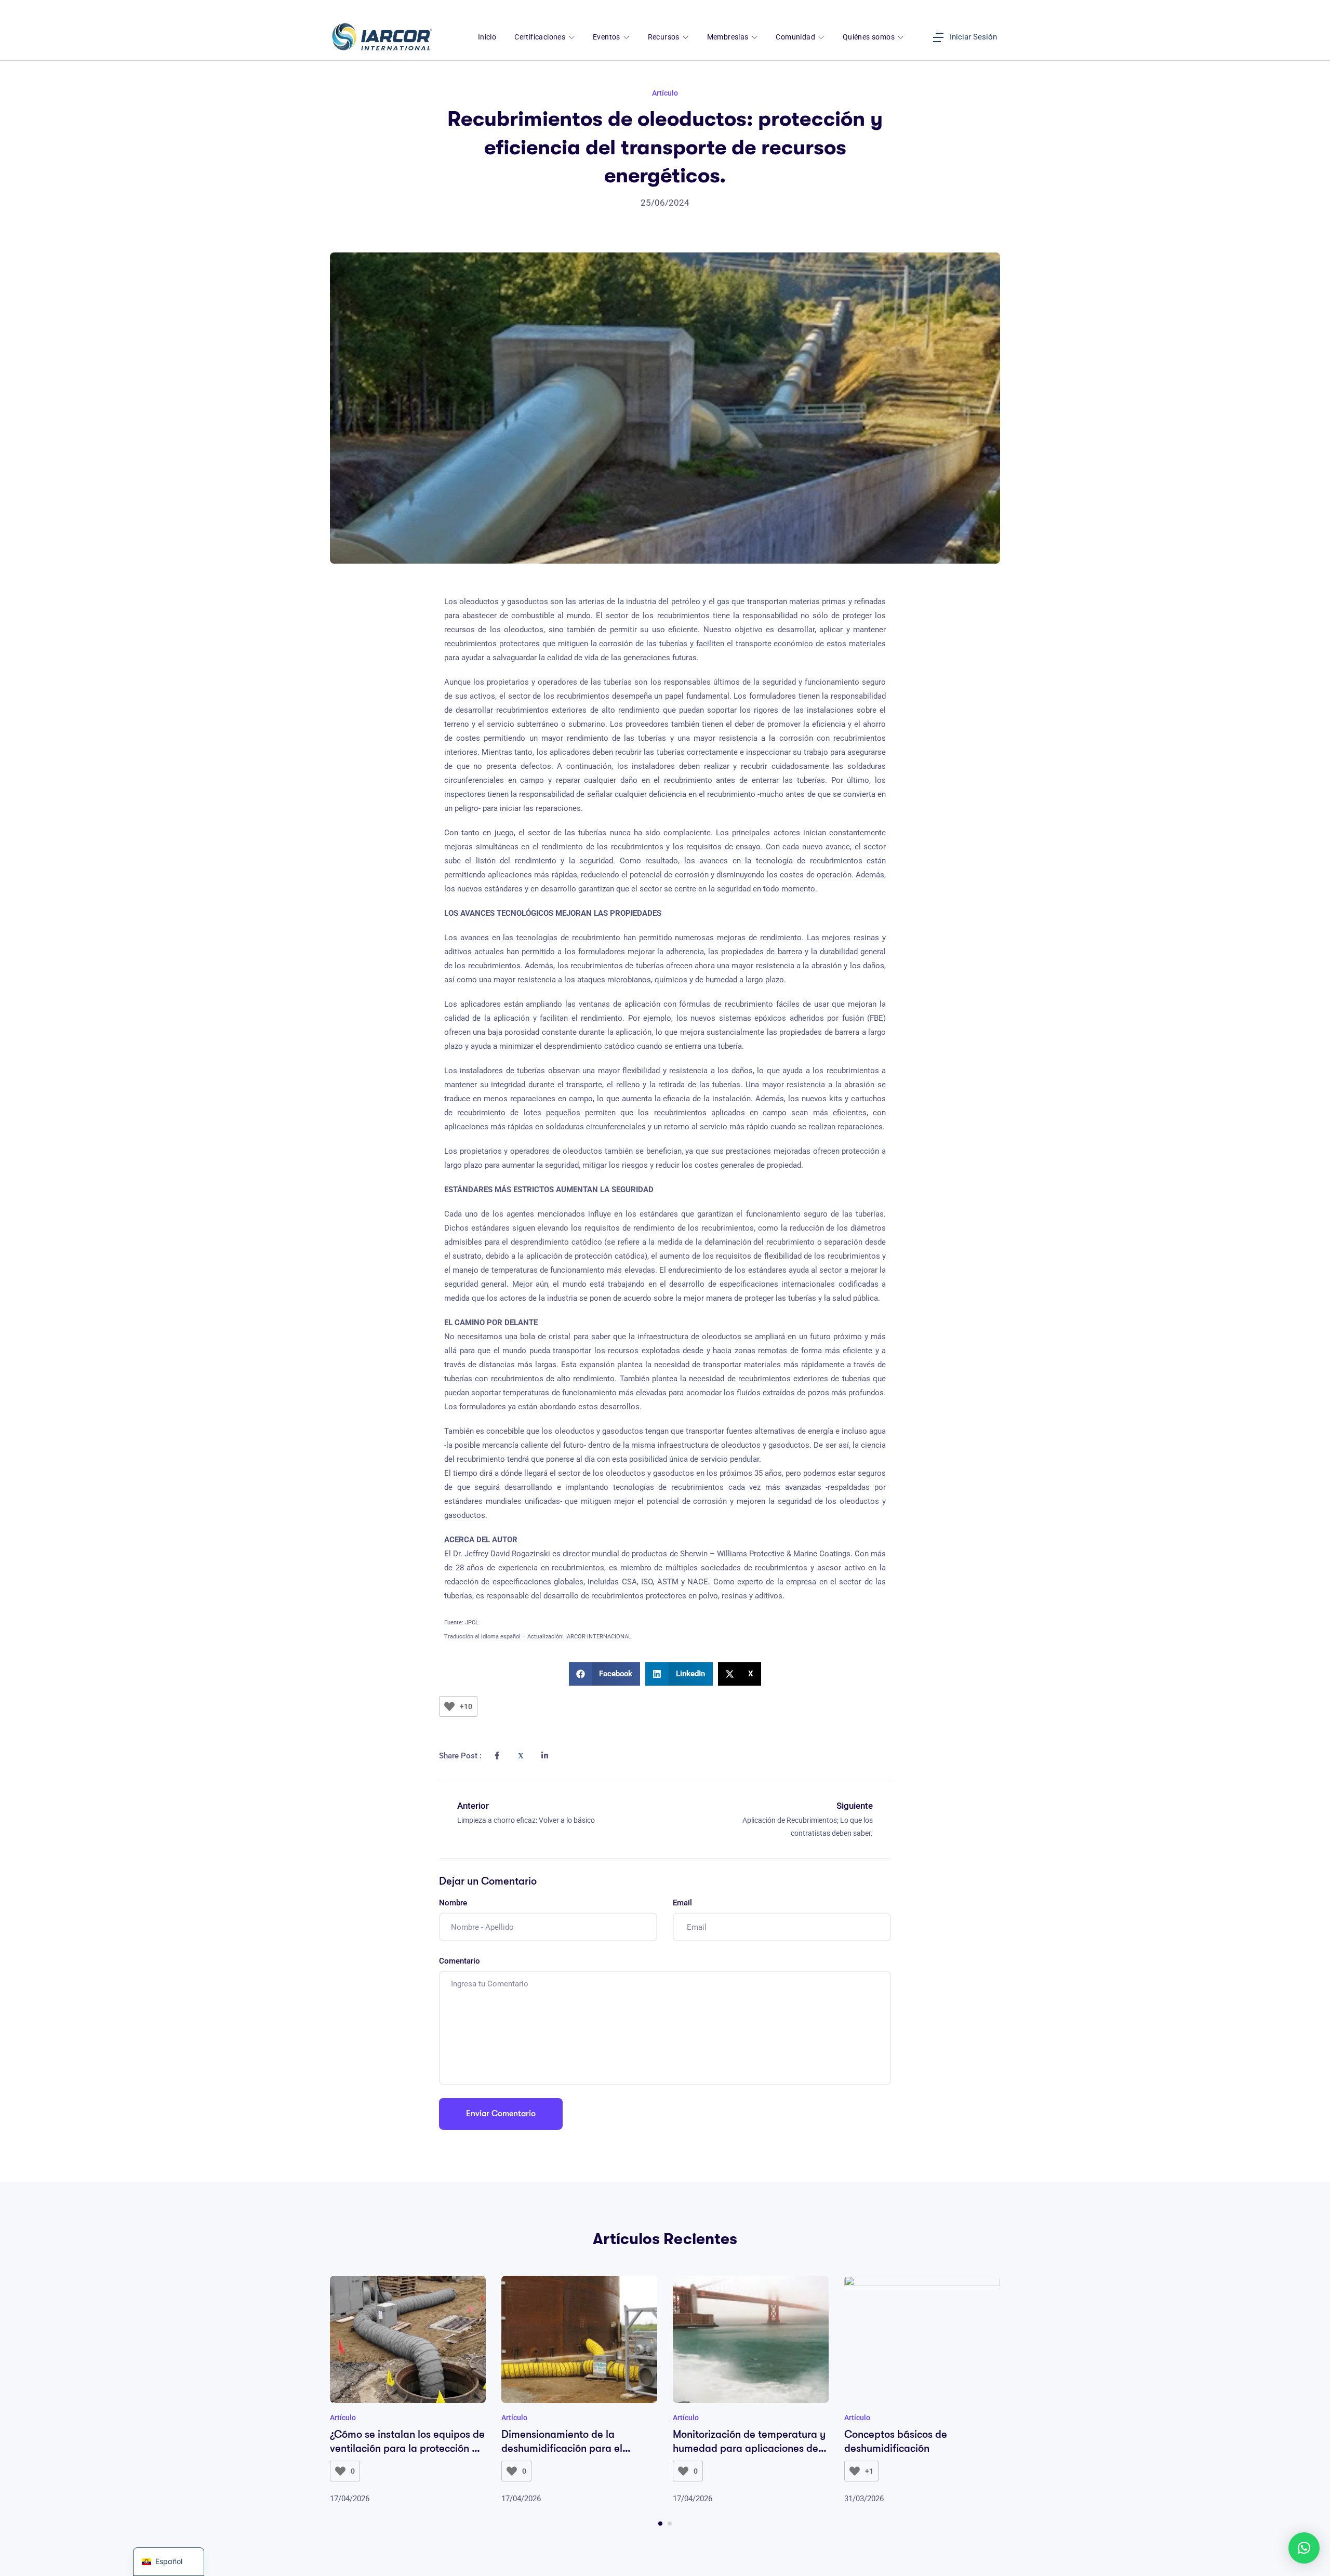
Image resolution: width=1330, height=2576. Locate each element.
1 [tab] (660, 2524)
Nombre (453, 1903)
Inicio (487, 37)
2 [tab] (670, 2524)
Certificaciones (541, 37)
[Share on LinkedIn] (544, 1756)
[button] (605, 1674)
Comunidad (796, 37)
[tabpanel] (408, 2391)
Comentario (460, 1961)
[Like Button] (449, 1706)
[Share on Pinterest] (568, 1748)
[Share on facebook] (497, 1756)
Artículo (665, 93)
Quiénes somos (870, 37)
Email (682, 1903)
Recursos (665, 37)
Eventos (607, 37)
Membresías (729, 37)
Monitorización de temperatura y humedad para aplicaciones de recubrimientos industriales (749, 2448)
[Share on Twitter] (521, 1756)
